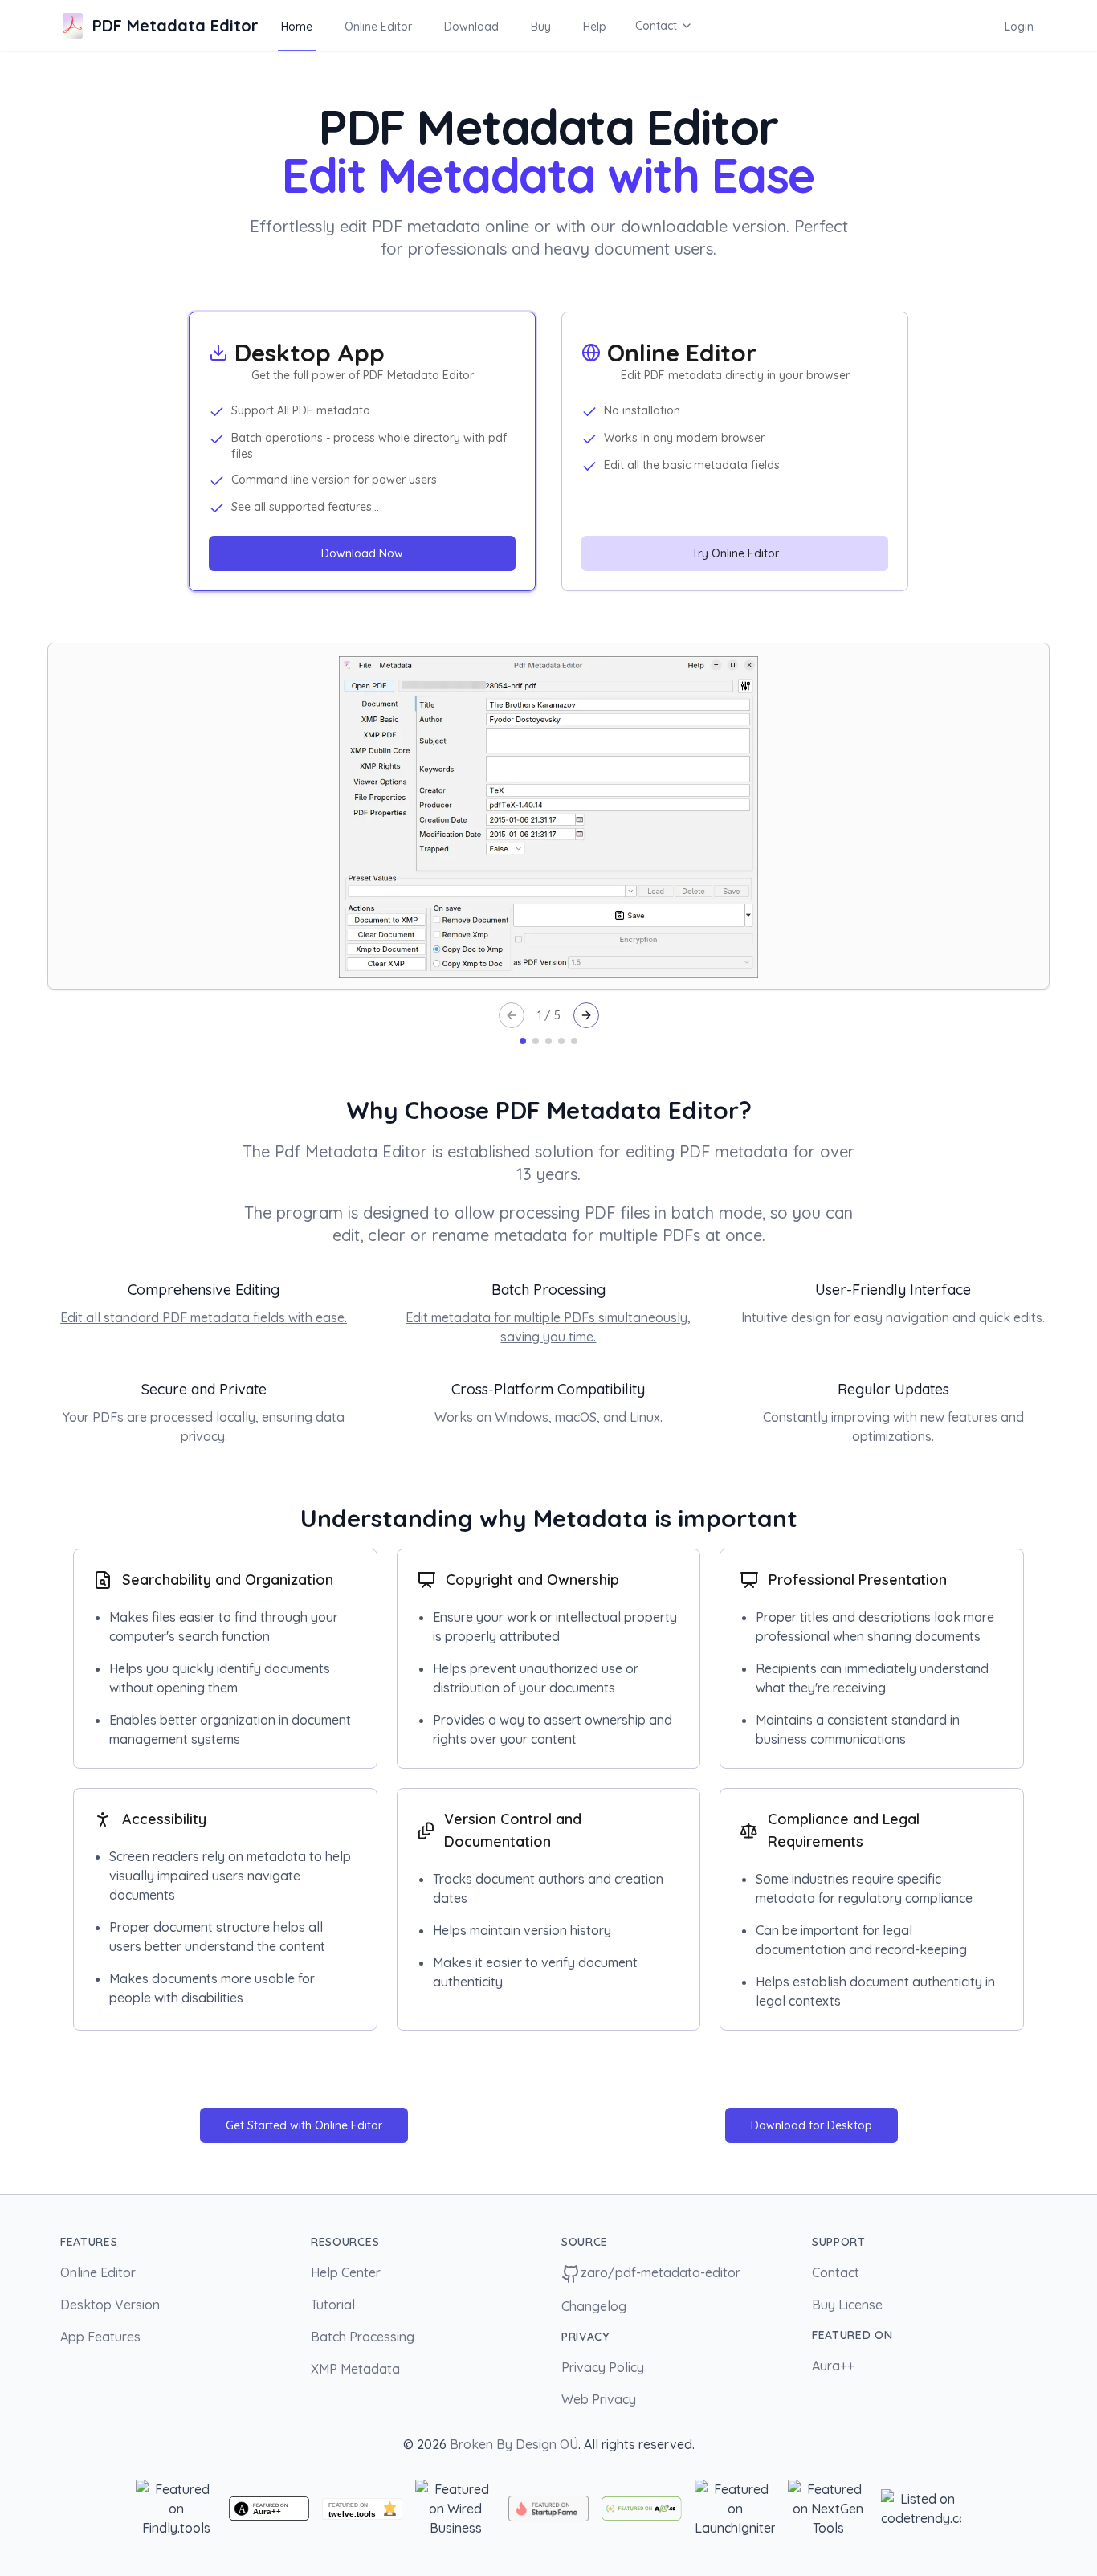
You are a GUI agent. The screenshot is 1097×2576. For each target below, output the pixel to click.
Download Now (362, 553)
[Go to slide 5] (574, 1041)
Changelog (594, 2306)
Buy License (847, 2305)
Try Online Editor (735, 553)
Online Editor (378, 27)
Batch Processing (363, 2337)
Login (1019, 27)
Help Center (346, 2272)
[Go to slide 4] (561, 1041)
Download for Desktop (812, 2125)
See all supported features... (305, 507)
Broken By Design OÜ (514, 2444)
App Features (100, 2337)
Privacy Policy (603, 2367)
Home (297, 27)
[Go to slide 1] (523, 1041)
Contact (656, 26)
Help (595, 27)
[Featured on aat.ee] (642, 2508)
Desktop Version (110, 2305)
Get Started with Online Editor (304, 2125)
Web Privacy (599, 2399)
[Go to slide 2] (536, 1041)
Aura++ (833, 2366)
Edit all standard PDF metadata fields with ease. (204, 1317)
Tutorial (333, 2305)
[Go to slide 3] (548, 1041)
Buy (541, 27)
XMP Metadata (355, 2369)
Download (471, 27)
